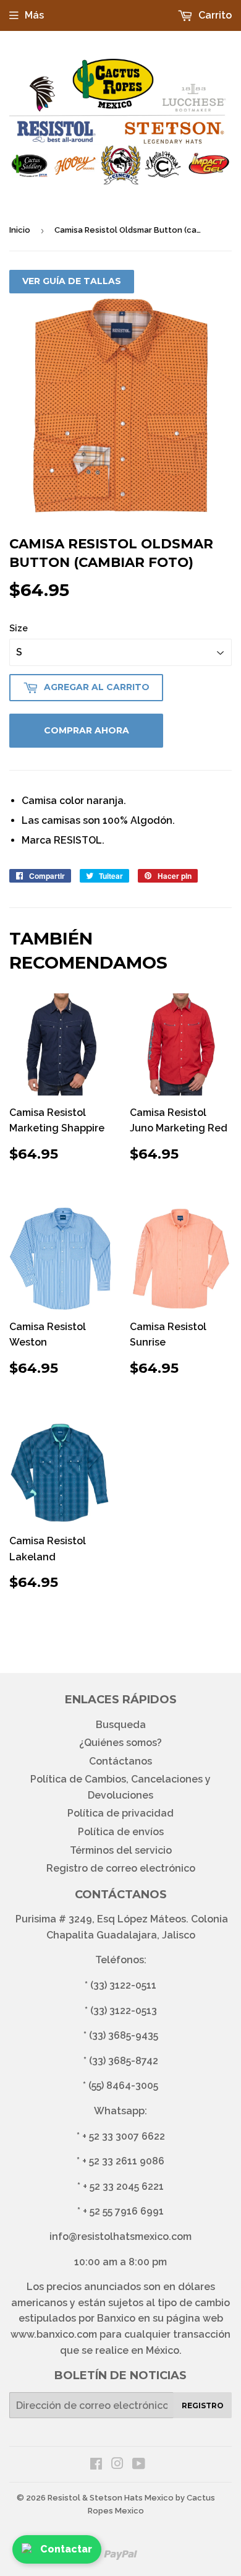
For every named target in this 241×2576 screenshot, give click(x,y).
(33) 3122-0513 (124, 2011)
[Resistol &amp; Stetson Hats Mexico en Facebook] (96, 2465)
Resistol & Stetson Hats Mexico (111, 2498)
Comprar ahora (87, 730)
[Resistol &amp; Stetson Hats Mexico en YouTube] (139, 2465)
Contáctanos (120, 1761)
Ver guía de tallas (72, 281)
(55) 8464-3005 (123, 2085)
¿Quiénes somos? (120, 1743)
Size (19, 628)
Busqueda (121, 1725)
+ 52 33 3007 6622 (124, 2136)
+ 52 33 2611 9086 (123, 2161)
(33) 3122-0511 (123, 1985)
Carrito (214, 15)
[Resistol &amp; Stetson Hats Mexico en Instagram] (117, 2465)
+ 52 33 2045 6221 (123, 2186)
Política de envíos (121, 1832)
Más (34, 15)
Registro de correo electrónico (121, 1868)
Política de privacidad (120, 1813)
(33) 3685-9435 (124, 2035)
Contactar (66, 2549)
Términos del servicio (121, 1850)
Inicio (20, 230)
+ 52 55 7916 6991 (123, 2211)
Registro (203, 2405)
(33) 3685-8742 (124, 2061)
